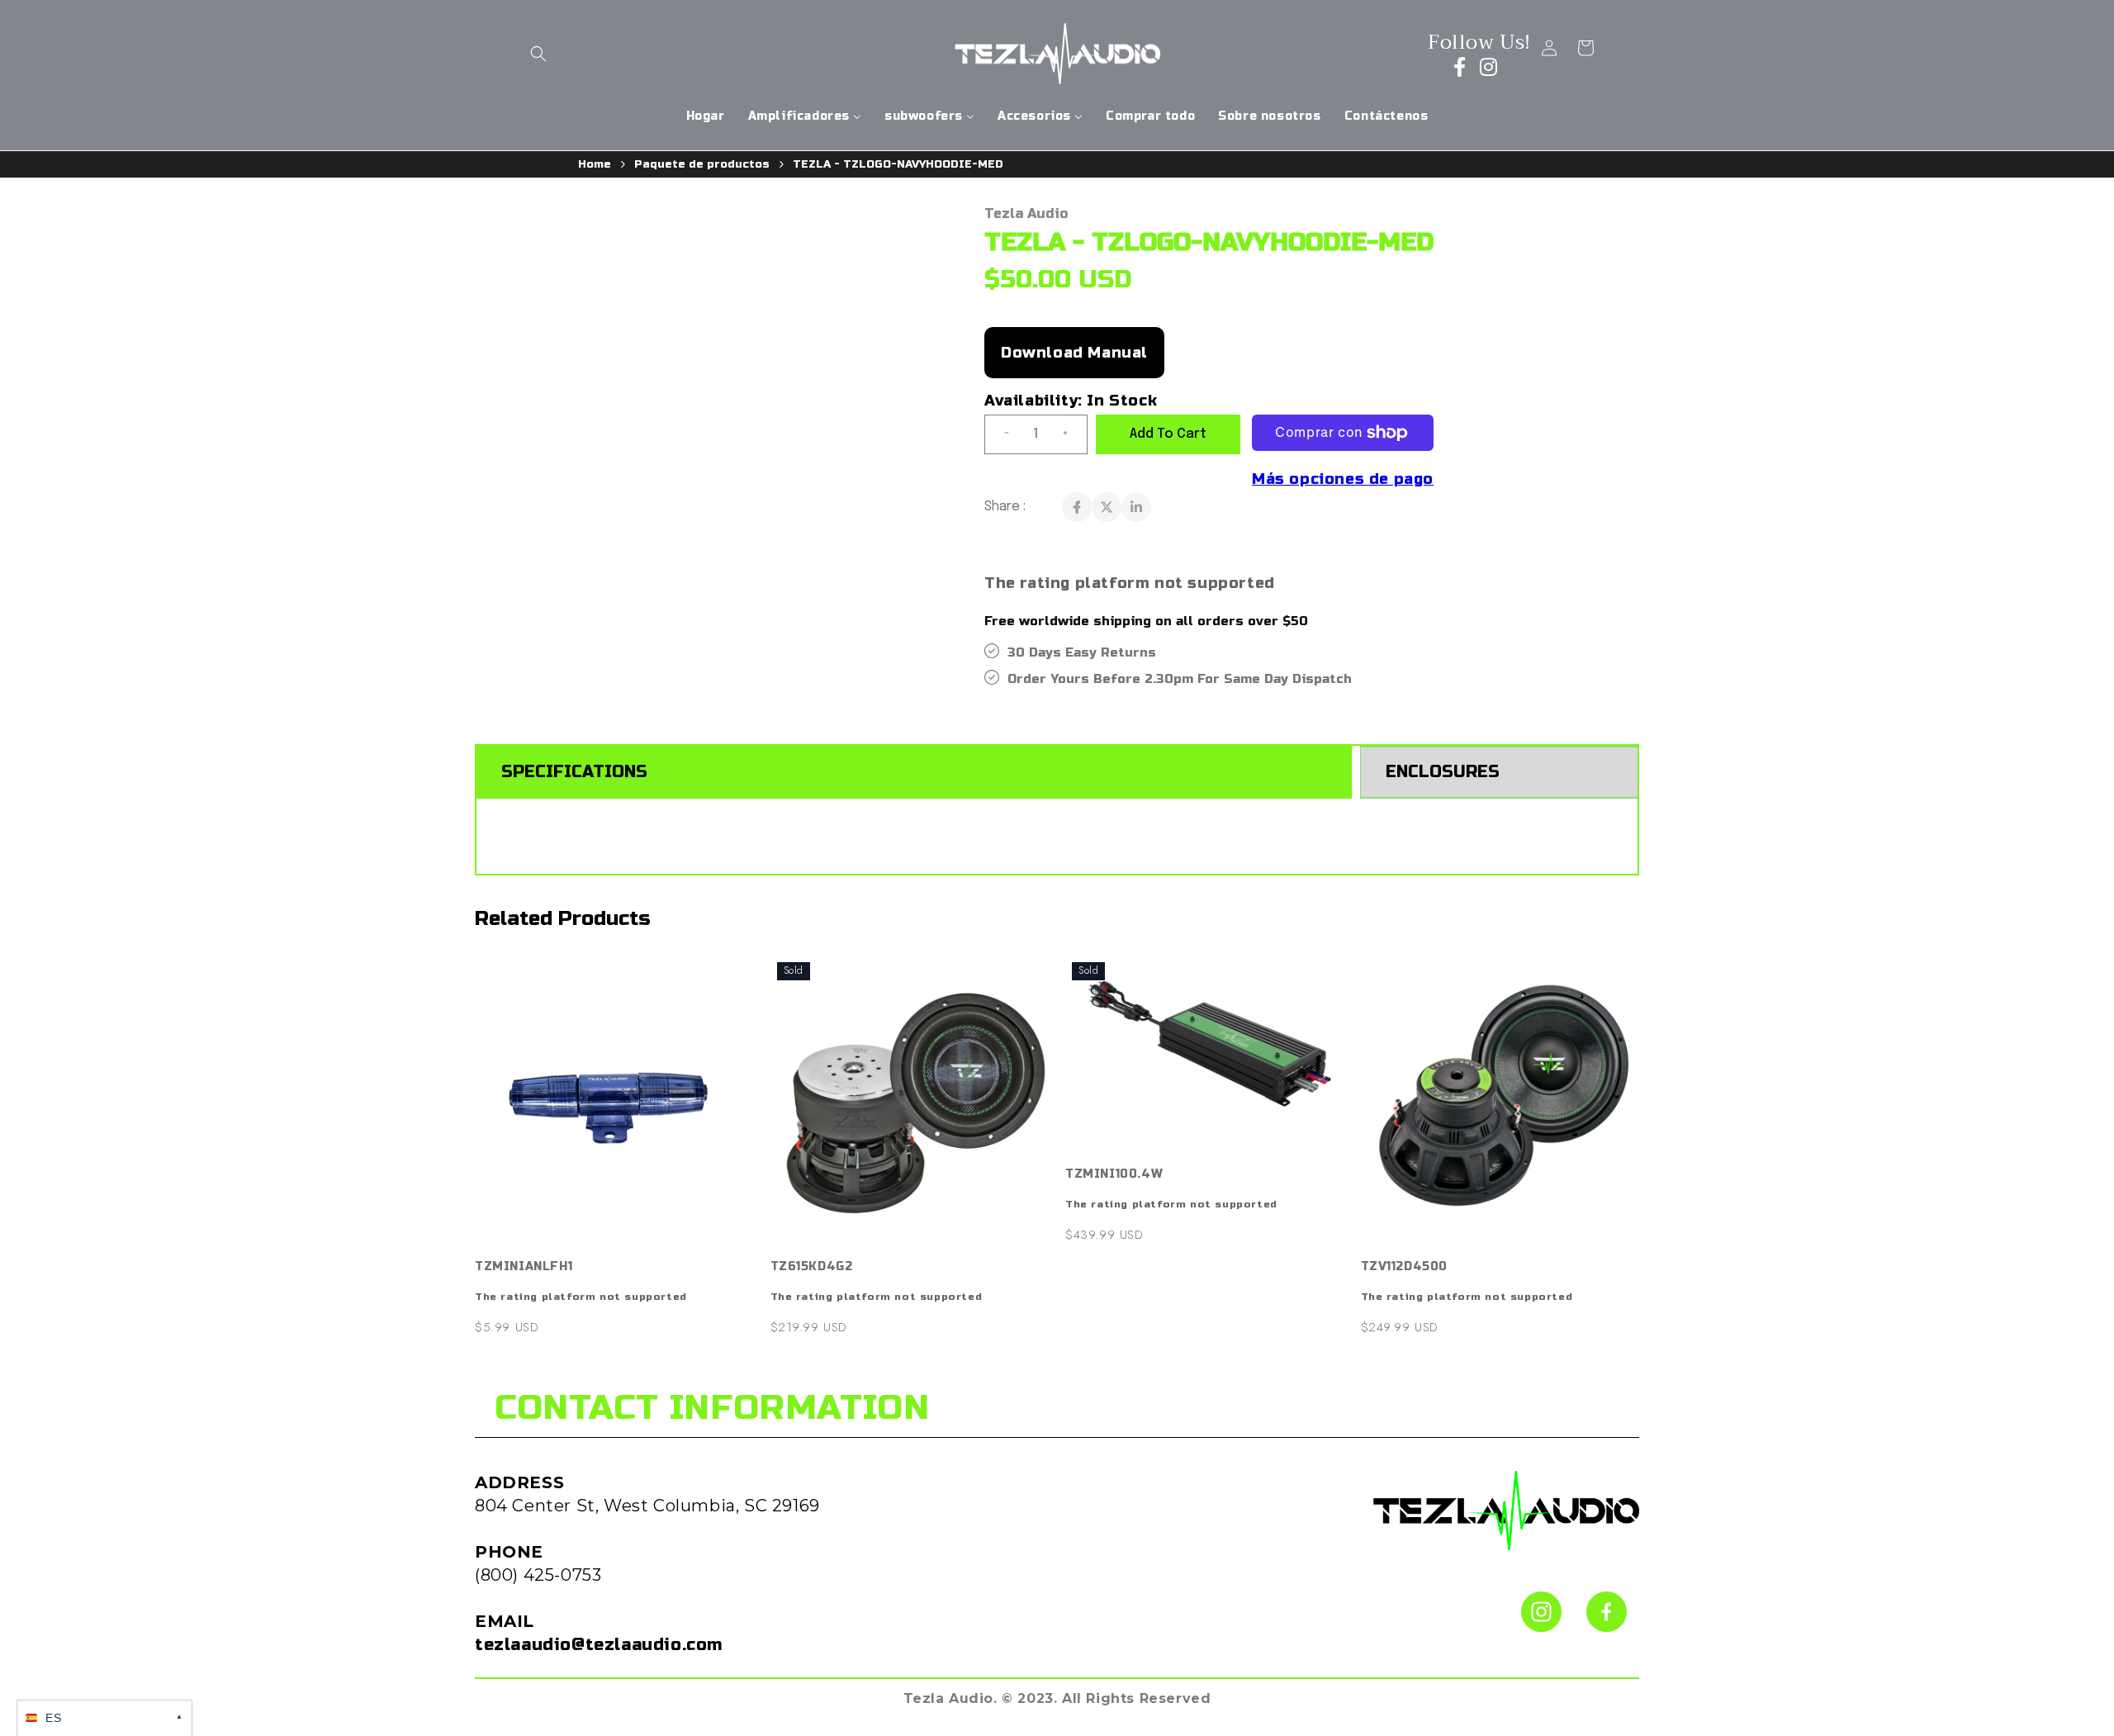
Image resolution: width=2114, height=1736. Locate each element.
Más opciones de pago (1343, 479)
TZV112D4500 (1405, 1266)
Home (595, 164)
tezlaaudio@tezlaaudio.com (599, 1645)
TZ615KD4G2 (812, 1266)
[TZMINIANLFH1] (614, 1103)
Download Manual (1074, 353)
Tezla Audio (1026, 213)
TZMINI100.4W (1114, 1174)
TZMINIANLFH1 (524, 1266)
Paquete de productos (702, 164)
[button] (538, 54)
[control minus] (1000, 434)
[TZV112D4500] (1500, 1103)
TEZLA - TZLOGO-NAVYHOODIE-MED (898, 164)
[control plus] (1072, 434)
